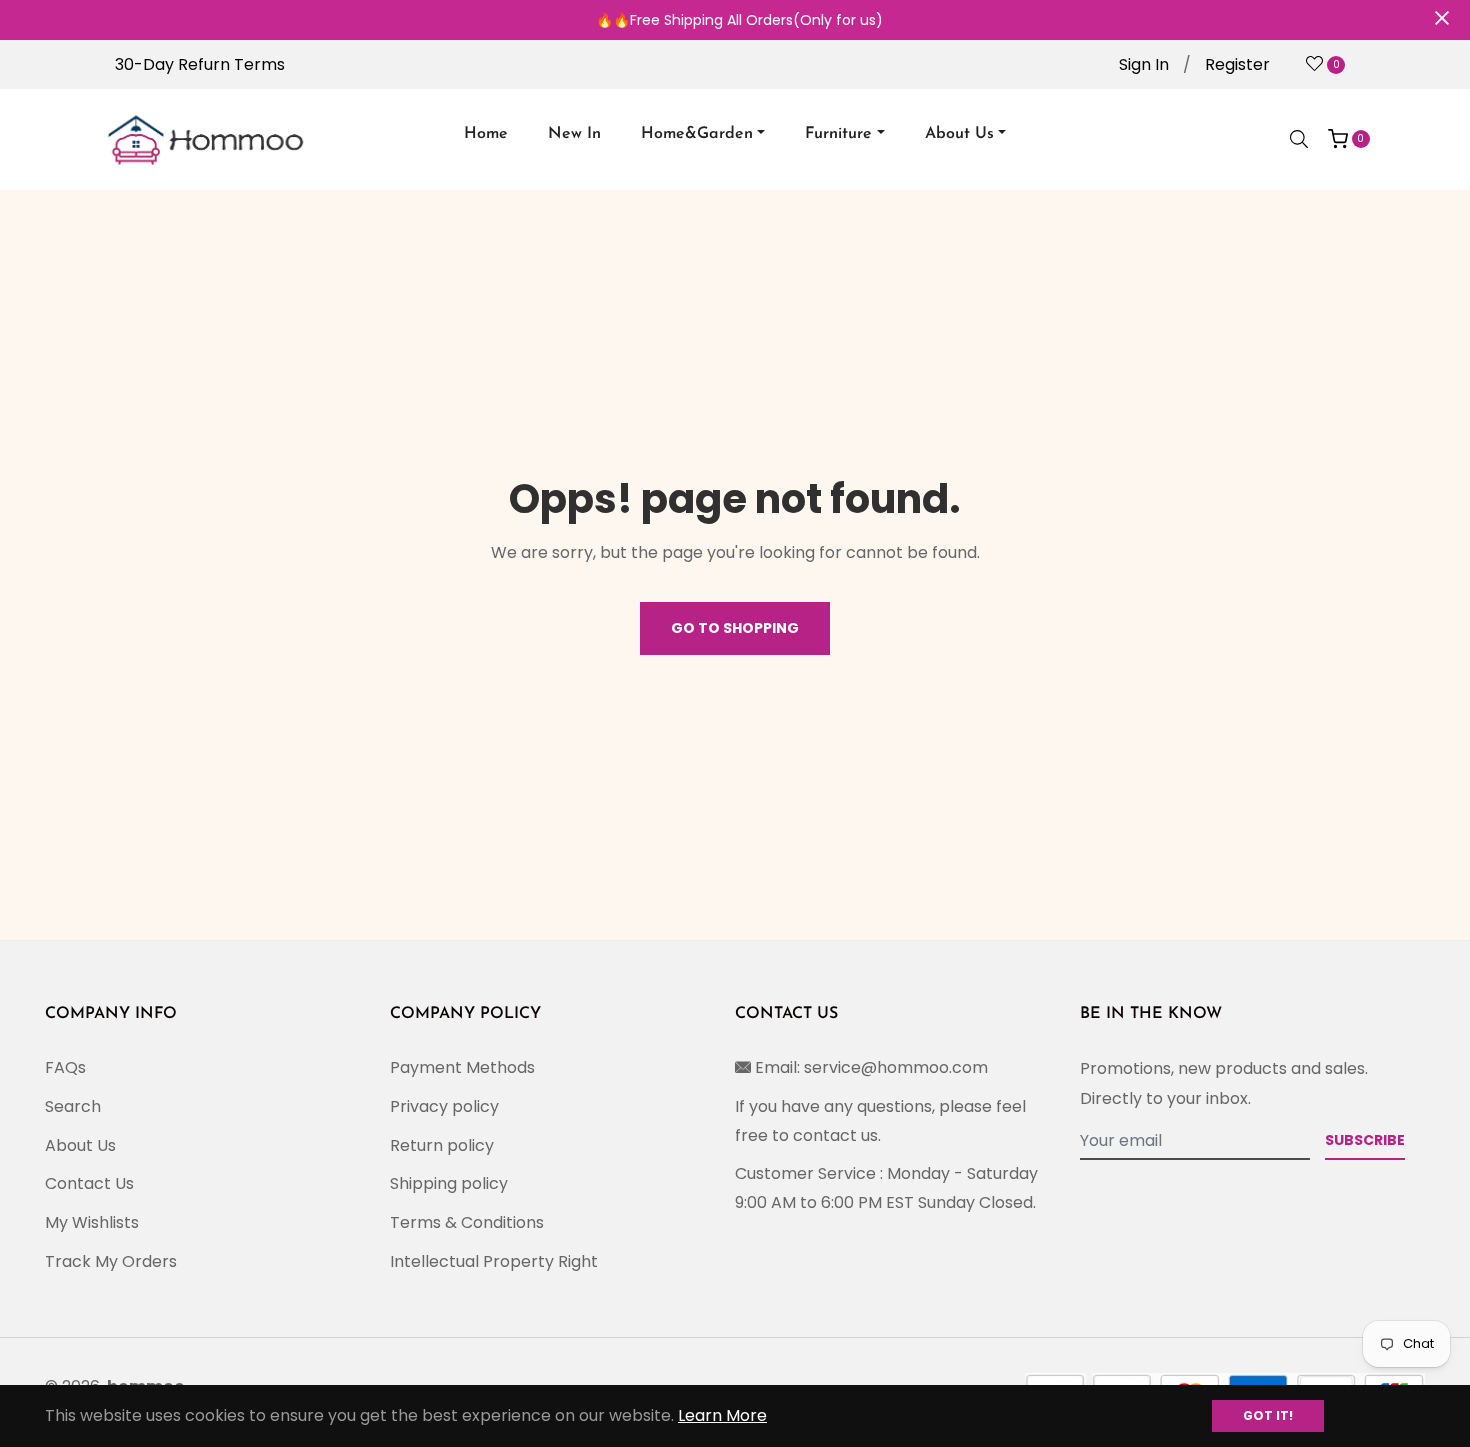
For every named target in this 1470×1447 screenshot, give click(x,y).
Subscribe (1365, 1140)
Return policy (442, 1145)
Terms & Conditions (467, 1222)
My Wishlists (92, 1222)
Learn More (722, 1415)
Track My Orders (111, 1261)
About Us (80, 1145)
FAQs (65, 1067)
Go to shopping (735, 628)
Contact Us (89, 1183)
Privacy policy (444, 1106)
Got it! (1268, 1415)
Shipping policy (449, 1183)
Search (73, 1106)
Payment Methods (462, 1067)
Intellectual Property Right (494, 1261)
